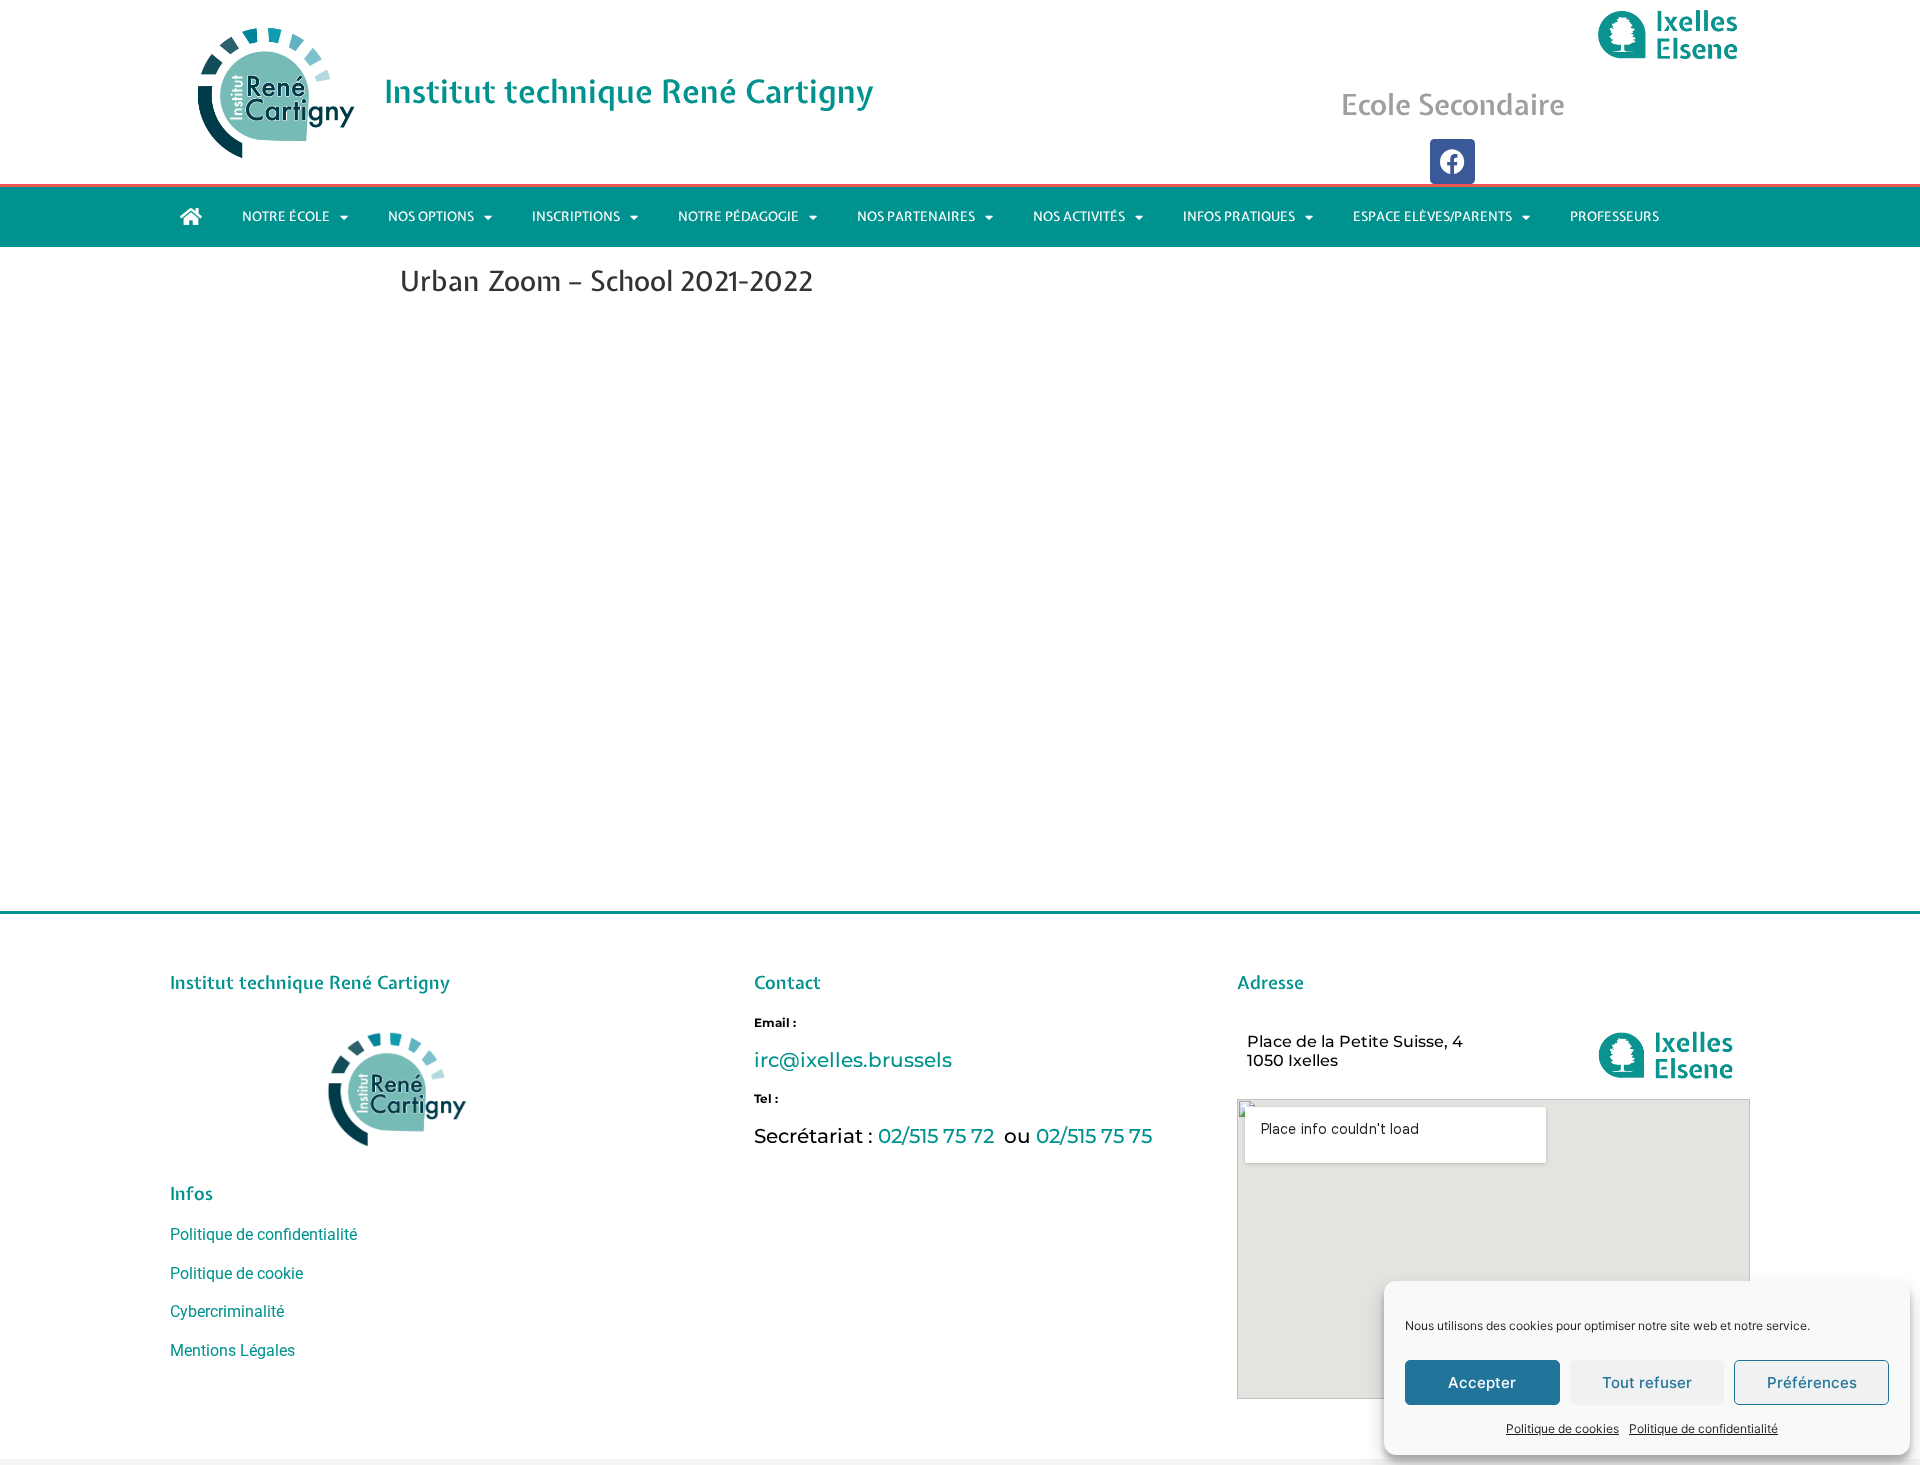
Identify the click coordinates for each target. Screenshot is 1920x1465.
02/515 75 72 (938, 1136)
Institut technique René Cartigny (629, 91)
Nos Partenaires (916, 216)
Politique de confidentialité (1703, 1428)
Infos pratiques (1239, 216)
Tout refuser (1647, 1382)
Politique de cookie (236, 1273)
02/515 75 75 (1094, 1136)
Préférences (1812, 1382)
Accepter (1482, 1382)
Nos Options (431, 216)
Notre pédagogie (738, 216)
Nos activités (1079, 216)
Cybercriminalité (227, 1311)
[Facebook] (1452, 161)
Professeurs (1614, 216)
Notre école (286, 216)
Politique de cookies (1562, 1428)
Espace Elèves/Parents (1432, 216)
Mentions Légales (232, 1350)
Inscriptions (576, 216)
